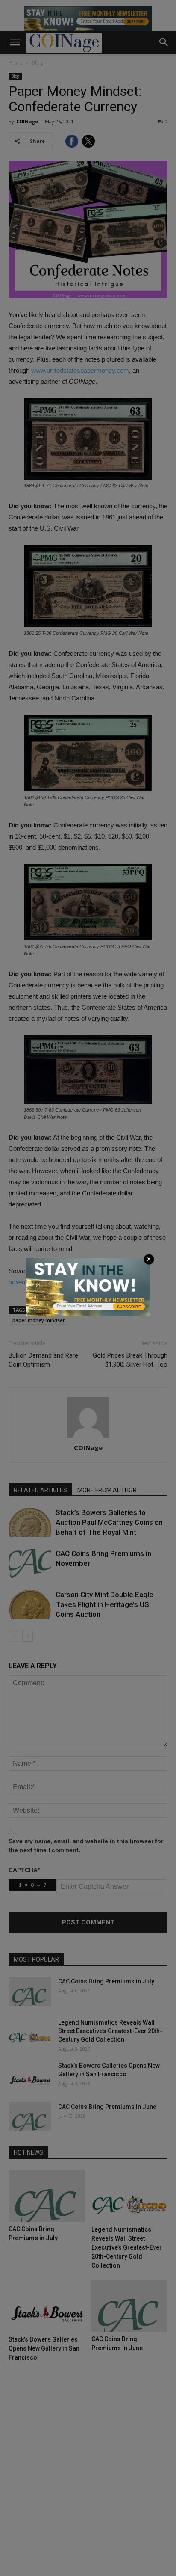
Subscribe (129, 1307)
